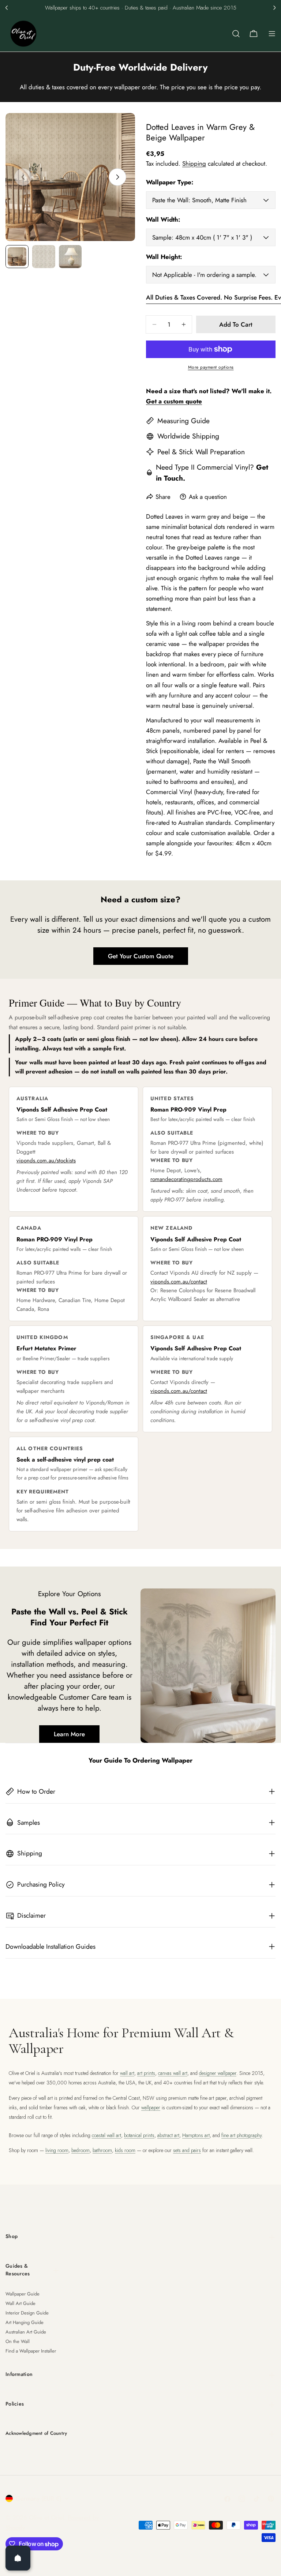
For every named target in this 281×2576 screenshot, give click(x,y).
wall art (127, 2073)
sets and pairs (187, 2150)
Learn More (69, 1734)
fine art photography (241, 2135)
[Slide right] (117, 177)
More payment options (211, 367)
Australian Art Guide (26, 2332)
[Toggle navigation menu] (272, 34)
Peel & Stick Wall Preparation (201, 452)
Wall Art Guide (20, 2303)
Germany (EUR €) (39, 2498)
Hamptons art (196, 2135)
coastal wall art (106, 2135)
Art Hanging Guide (25, 2322)
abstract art (168, 2135)
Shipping (194, 163)
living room (57, 2150)
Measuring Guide (183, 421)
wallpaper (151, 2107)
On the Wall (18, 2341)
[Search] (236, 34)
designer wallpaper (218, 2073)
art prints (146, 2073)
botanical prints (139, 2135)
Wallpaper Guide (23, 2294)
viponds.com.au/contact (179, 1282)
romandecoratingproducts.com (186, 1179)
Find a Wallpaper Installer (31, 2351)
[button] (7, 8)
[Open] (18, 2558)
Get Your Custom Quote (141, 956)
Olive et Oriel (46, 2517)
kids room (125, 2150)
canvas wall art (173, 2073)
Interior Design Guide (27, 2313)
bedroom (80, 2150)
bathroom (102, 2150)
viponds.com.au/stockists (46, 1161)
